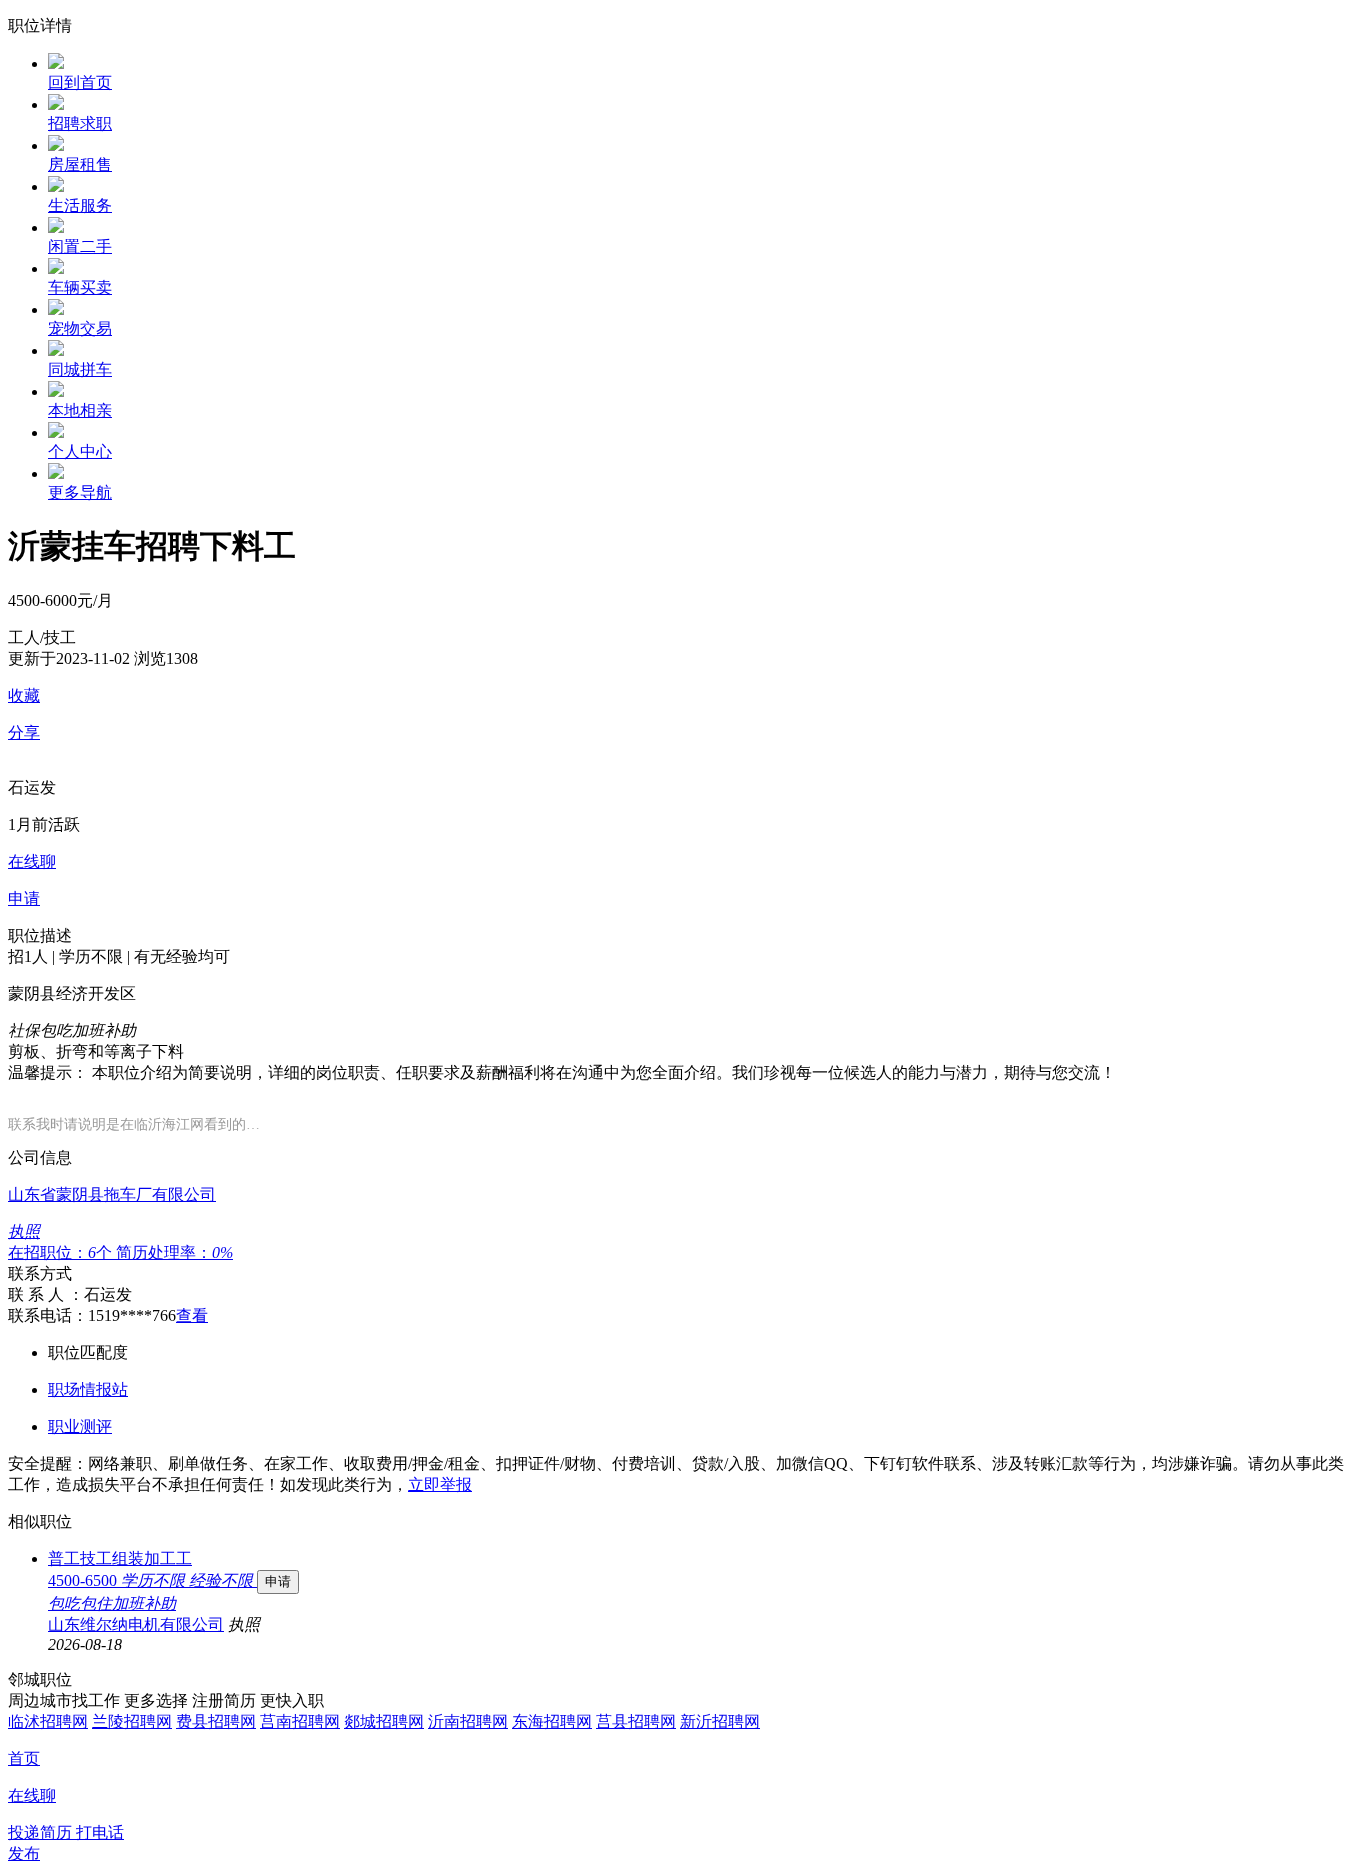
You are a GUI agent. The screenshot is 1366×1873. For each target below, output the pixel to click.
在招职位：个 (62, 1252)
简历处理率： (174, 1252)
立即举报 (440, 1484)
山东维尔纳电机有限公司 (136, 1624)
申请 (278, 1581)
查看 (192, 1315)
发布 (24, 1853)
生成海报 (1331, 1718)
